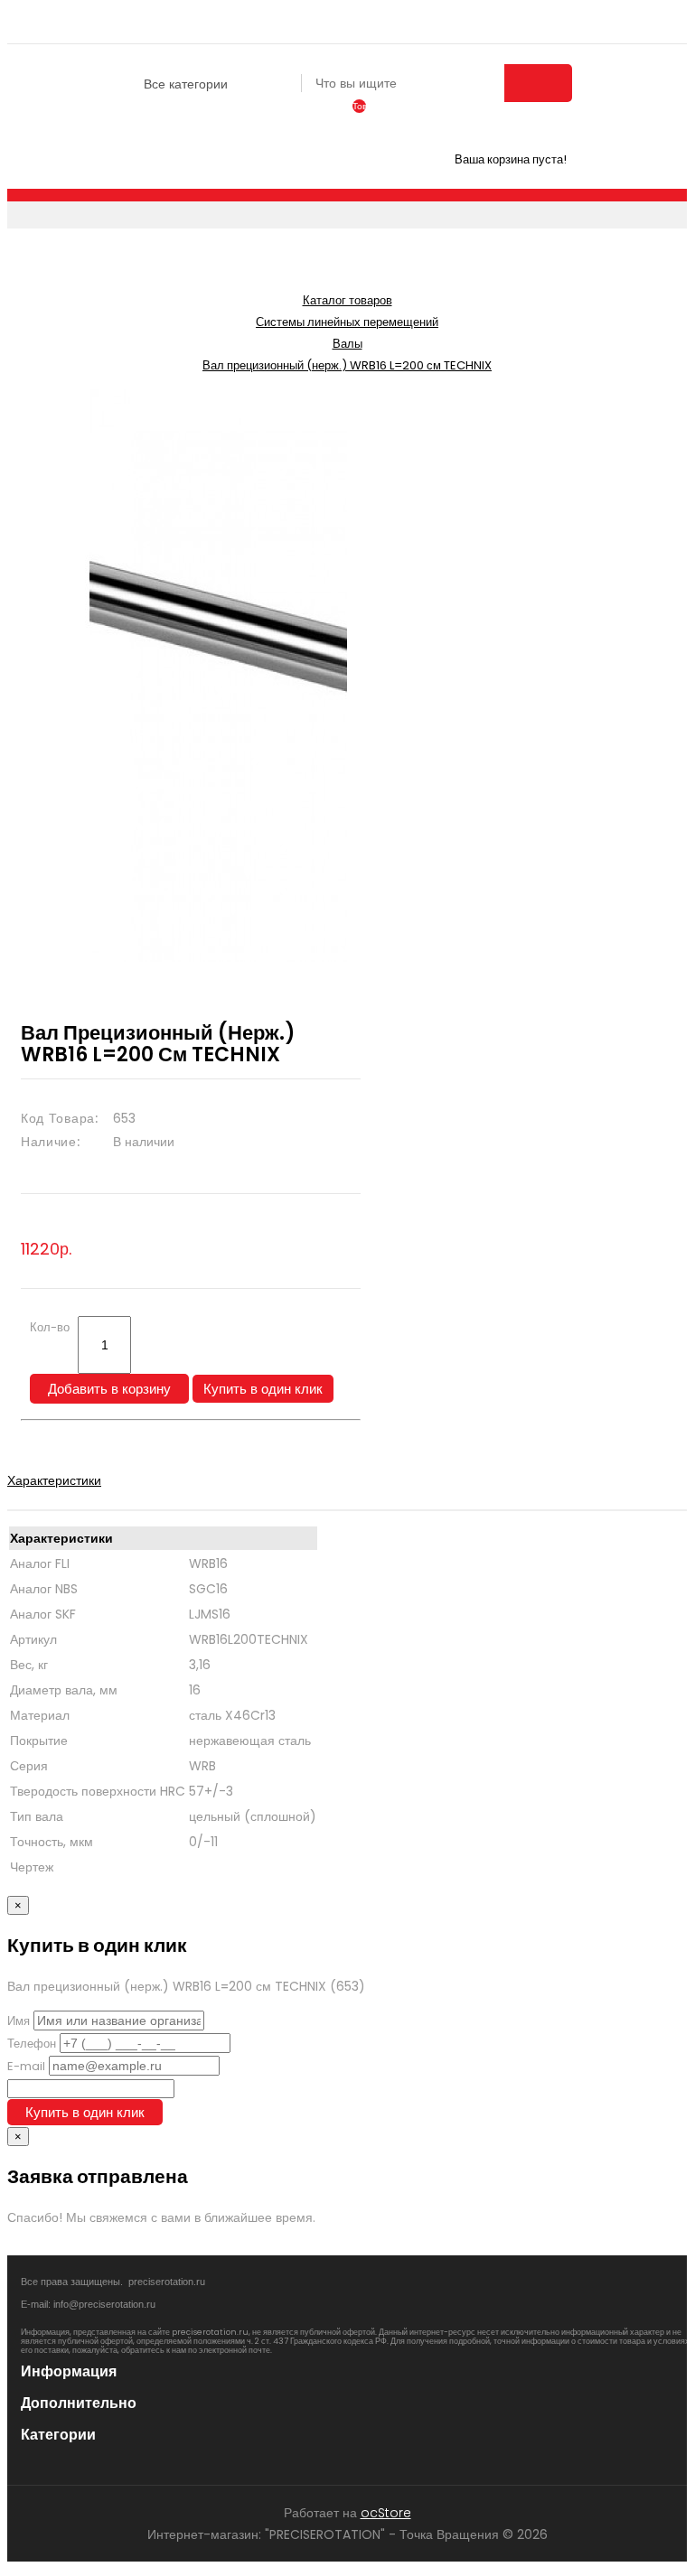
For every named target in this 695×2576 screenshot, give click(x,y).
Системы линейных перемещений (347, 322)
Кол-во (50, 1327)
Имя (19, 2021)
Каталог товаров (347, 300)
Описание (37, 1459)
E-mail (26, 2066)
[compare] (321, 117)
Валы (347, 344)
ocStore (386, 2513)
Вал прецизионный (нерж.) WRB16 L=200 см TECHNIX (347, 365)
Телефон (32, 2044)
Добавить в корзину (109, 1389)
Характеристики (54, 1480)
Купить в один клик (263, 1389)
